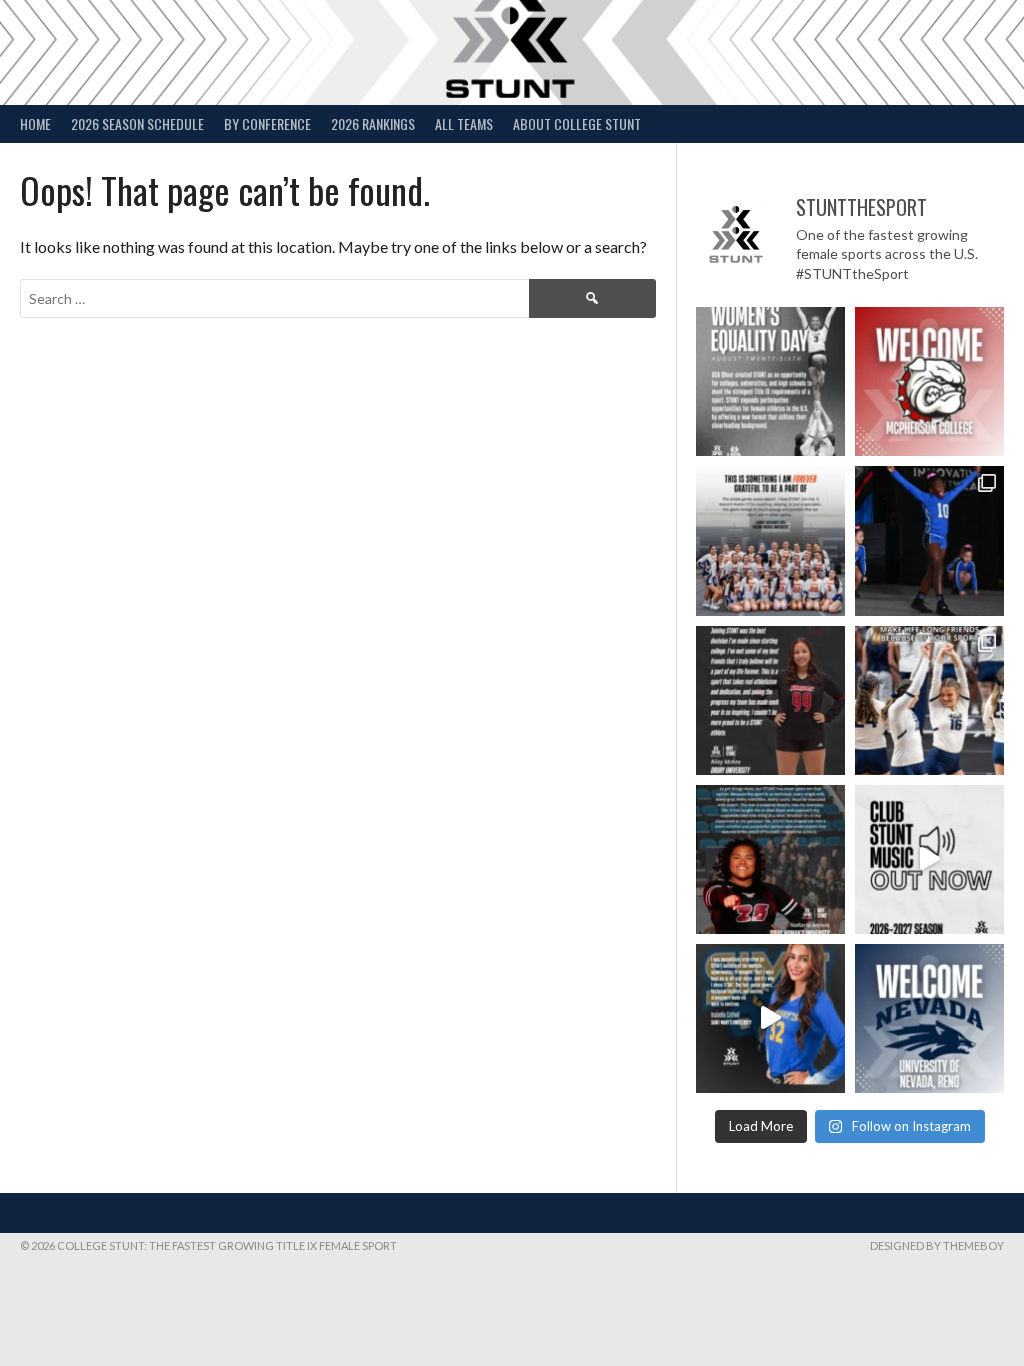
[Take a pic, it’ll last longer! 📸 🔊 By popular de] (929, 859)
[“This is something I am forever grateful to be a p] (770, 540)
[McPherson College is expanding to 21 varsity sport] (929, 381)
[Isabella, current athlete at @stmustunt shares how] (770, 1018)
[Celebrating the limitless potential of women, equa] (770, 381)
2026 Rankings (373, 123)
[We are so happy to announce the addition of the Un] (929, 1018)
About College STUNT (577, 123)
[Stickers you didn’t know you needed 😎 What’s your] (929, 540)
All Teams (464, 123)
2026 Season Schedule (137, 123)
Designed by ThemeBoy (937, 1245)
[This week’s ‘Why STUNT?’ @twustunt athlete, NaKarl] (770, 859)
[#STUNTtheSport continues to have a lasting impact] (770, 700)
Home (35, 123)
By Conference (267, 123)
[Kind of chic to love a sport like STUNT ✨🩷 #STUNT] (929, 700)
